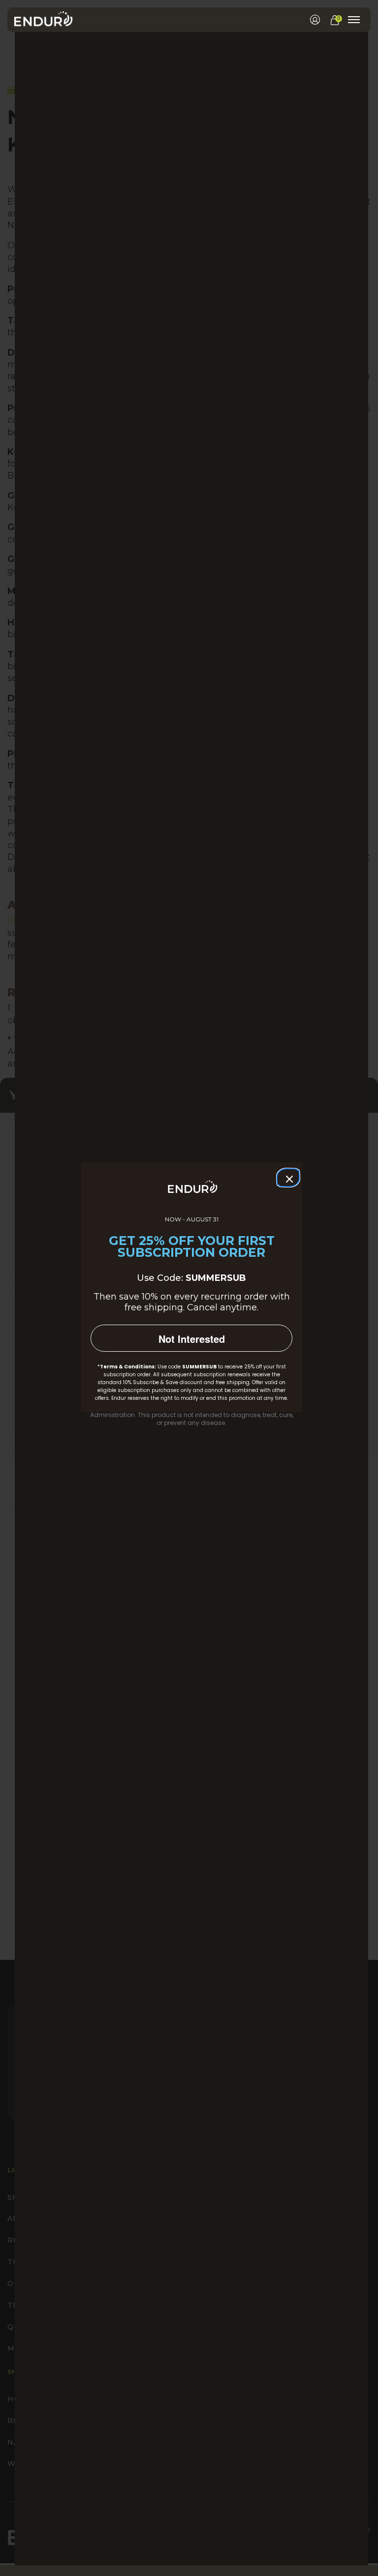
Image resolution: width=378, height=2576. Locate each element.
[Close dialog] (287, 1177)
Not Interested (192, 1339)
